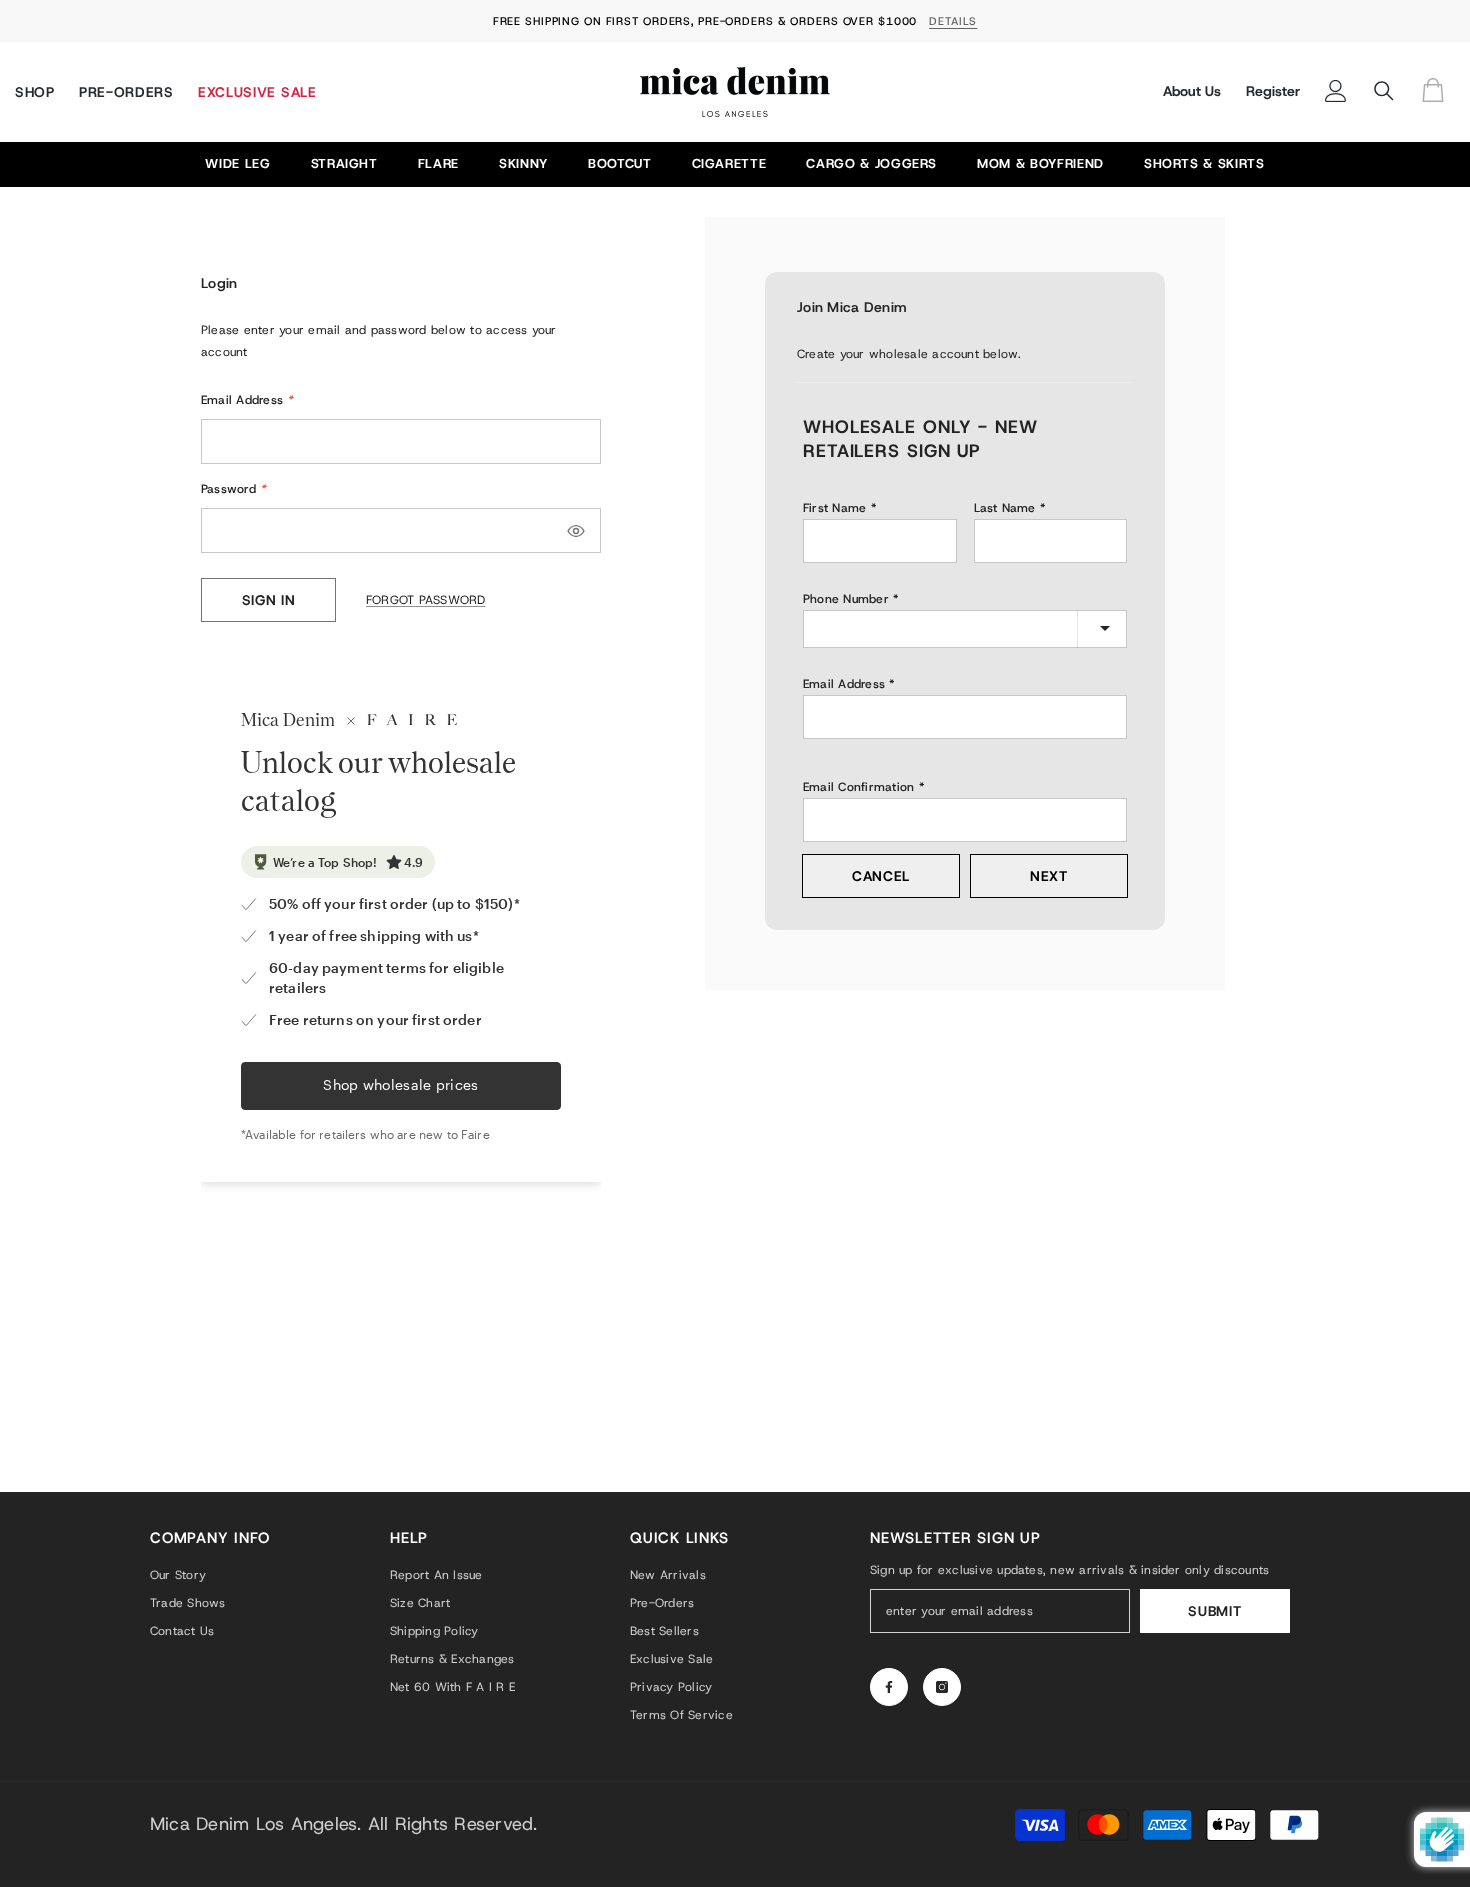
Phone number (846, 599)
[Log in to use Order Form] (1438, 91)
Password (233, 489)
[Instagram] (942, 1687)
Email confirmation (858, 787)
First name (834, 508)
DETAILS (953, 21)
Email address (844, 684)
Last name (1005, 508)
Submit (1214, 1611)
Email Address (247, 400)
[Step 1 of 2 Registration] (965, 380)
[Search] (1384, 91)
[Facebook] (889, 1687)
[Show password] (576, 531)
